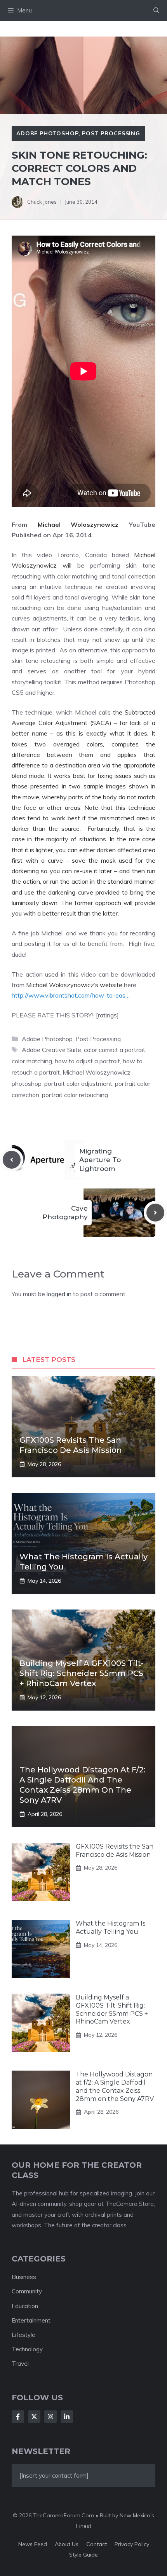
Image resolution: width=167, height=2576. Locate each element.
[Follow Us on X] (34, 2417)
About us (67, 2544)
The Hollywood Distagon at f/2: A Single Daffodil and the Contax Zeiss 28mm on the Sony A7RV (115, 2086)
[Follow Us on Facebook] (18, 2417)
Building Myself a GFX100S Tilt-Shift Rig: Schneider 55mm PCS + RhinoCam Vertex (82, 1673)
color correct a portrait (115, 1050)
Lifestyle (23, 2335)
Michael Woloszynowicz (97, 1072)
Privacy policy (132, 2544)
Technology (27, 2349)
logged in (59, 1294)
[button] (156, 10)
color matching (32, 1061)
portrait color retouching (75, 1095)
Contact (97, 2544)
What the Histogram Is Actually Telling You (110, 1928)
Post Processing (111, 133)
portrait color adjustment (78, 1084)
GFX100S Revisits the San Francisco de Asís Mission (115, 1851)
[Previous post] (12, 1160)
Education (25, 2306)
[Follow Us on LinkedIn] (67, 2417)
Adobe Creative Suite (51, 1050)
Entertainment (31, 2320)
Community (27, 2291)
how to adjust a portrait (87, 1061)
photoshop (27, 1084)
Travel (20, 2364)
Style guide (83, 2555)
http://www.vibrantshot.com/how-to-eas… (71, 995)
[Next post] (155, 1213)
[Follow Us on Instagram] (50, 2417)
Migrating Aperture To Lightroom (100, 1160)
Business (24, 2277)
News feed (33, 2544)
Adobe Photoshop (47, 133)
